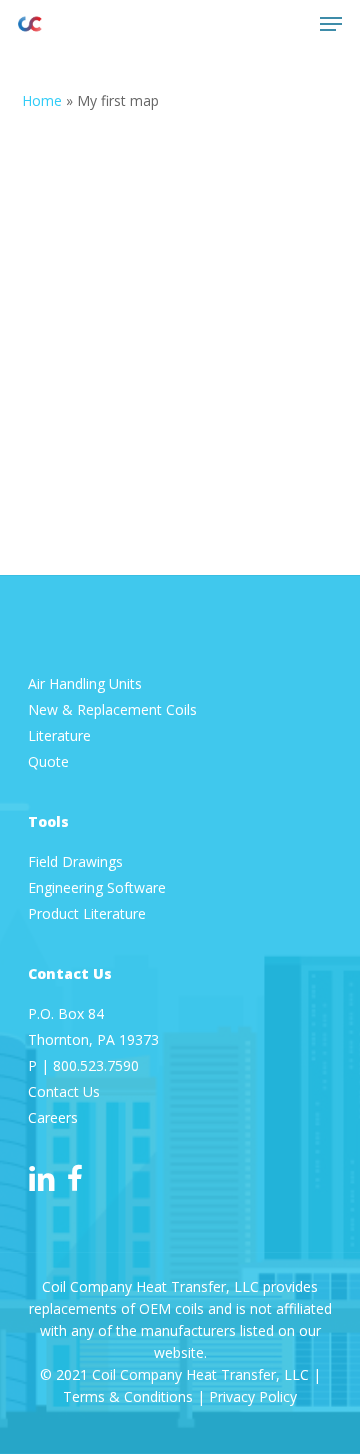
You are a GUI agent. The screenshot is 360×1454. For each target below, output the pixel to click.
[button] (331, 24)
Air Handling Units (87, 683)
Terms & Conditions (128, 1396)
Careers (53, 1117)
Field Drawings (75, 861)
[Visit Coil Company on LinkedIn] (42, 1179)
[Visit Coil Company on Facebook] (75, 1179)
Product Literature (89, 913)
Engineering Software (97, 887)
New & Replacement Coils (112, 709)
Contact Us (64, 1091)
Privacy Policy (253, 1396)
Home (42, 100)
